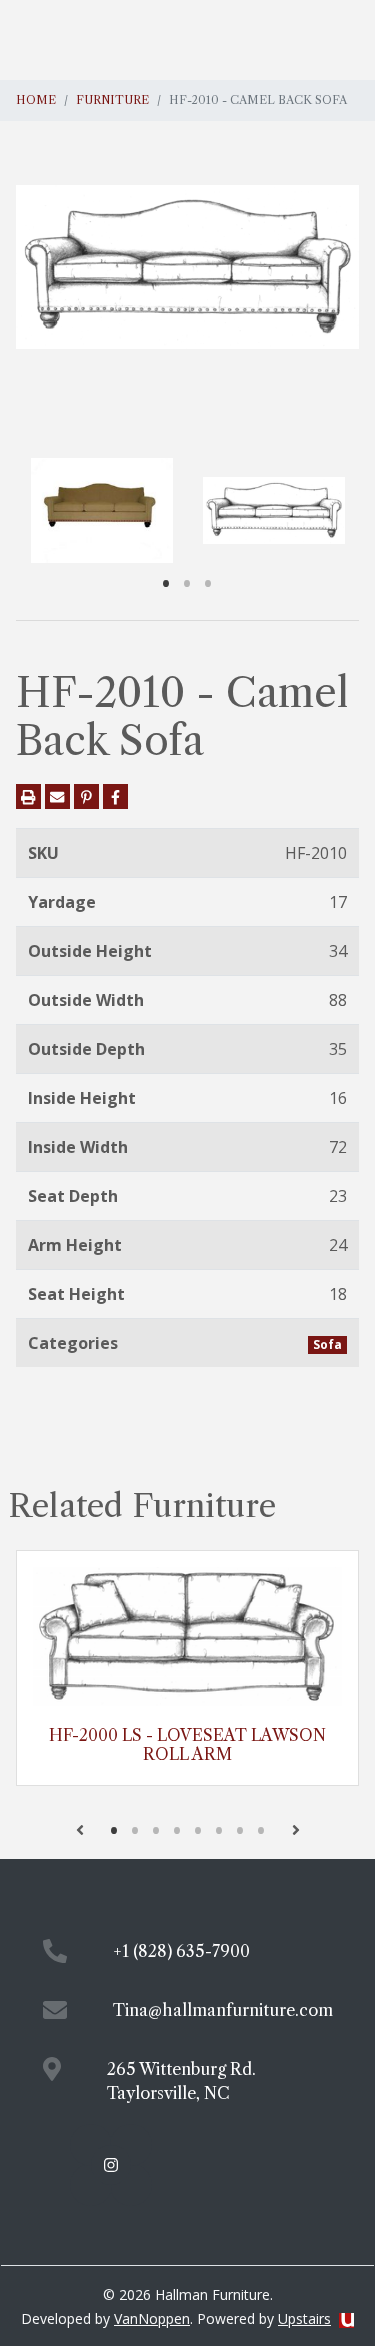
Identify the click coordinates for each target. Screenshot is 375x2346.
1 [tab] (166, 583)
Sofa (327, 1344)
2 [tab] (187, 583)
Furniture (112, 100)
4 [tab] (177, 1830)
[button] (80, 1830)
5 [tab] (198, 1830)
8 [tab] (261, 1830)
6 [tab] (219, 1830)
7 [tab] (240, 1830)
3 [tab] (208, 583)
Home (36, 100)
